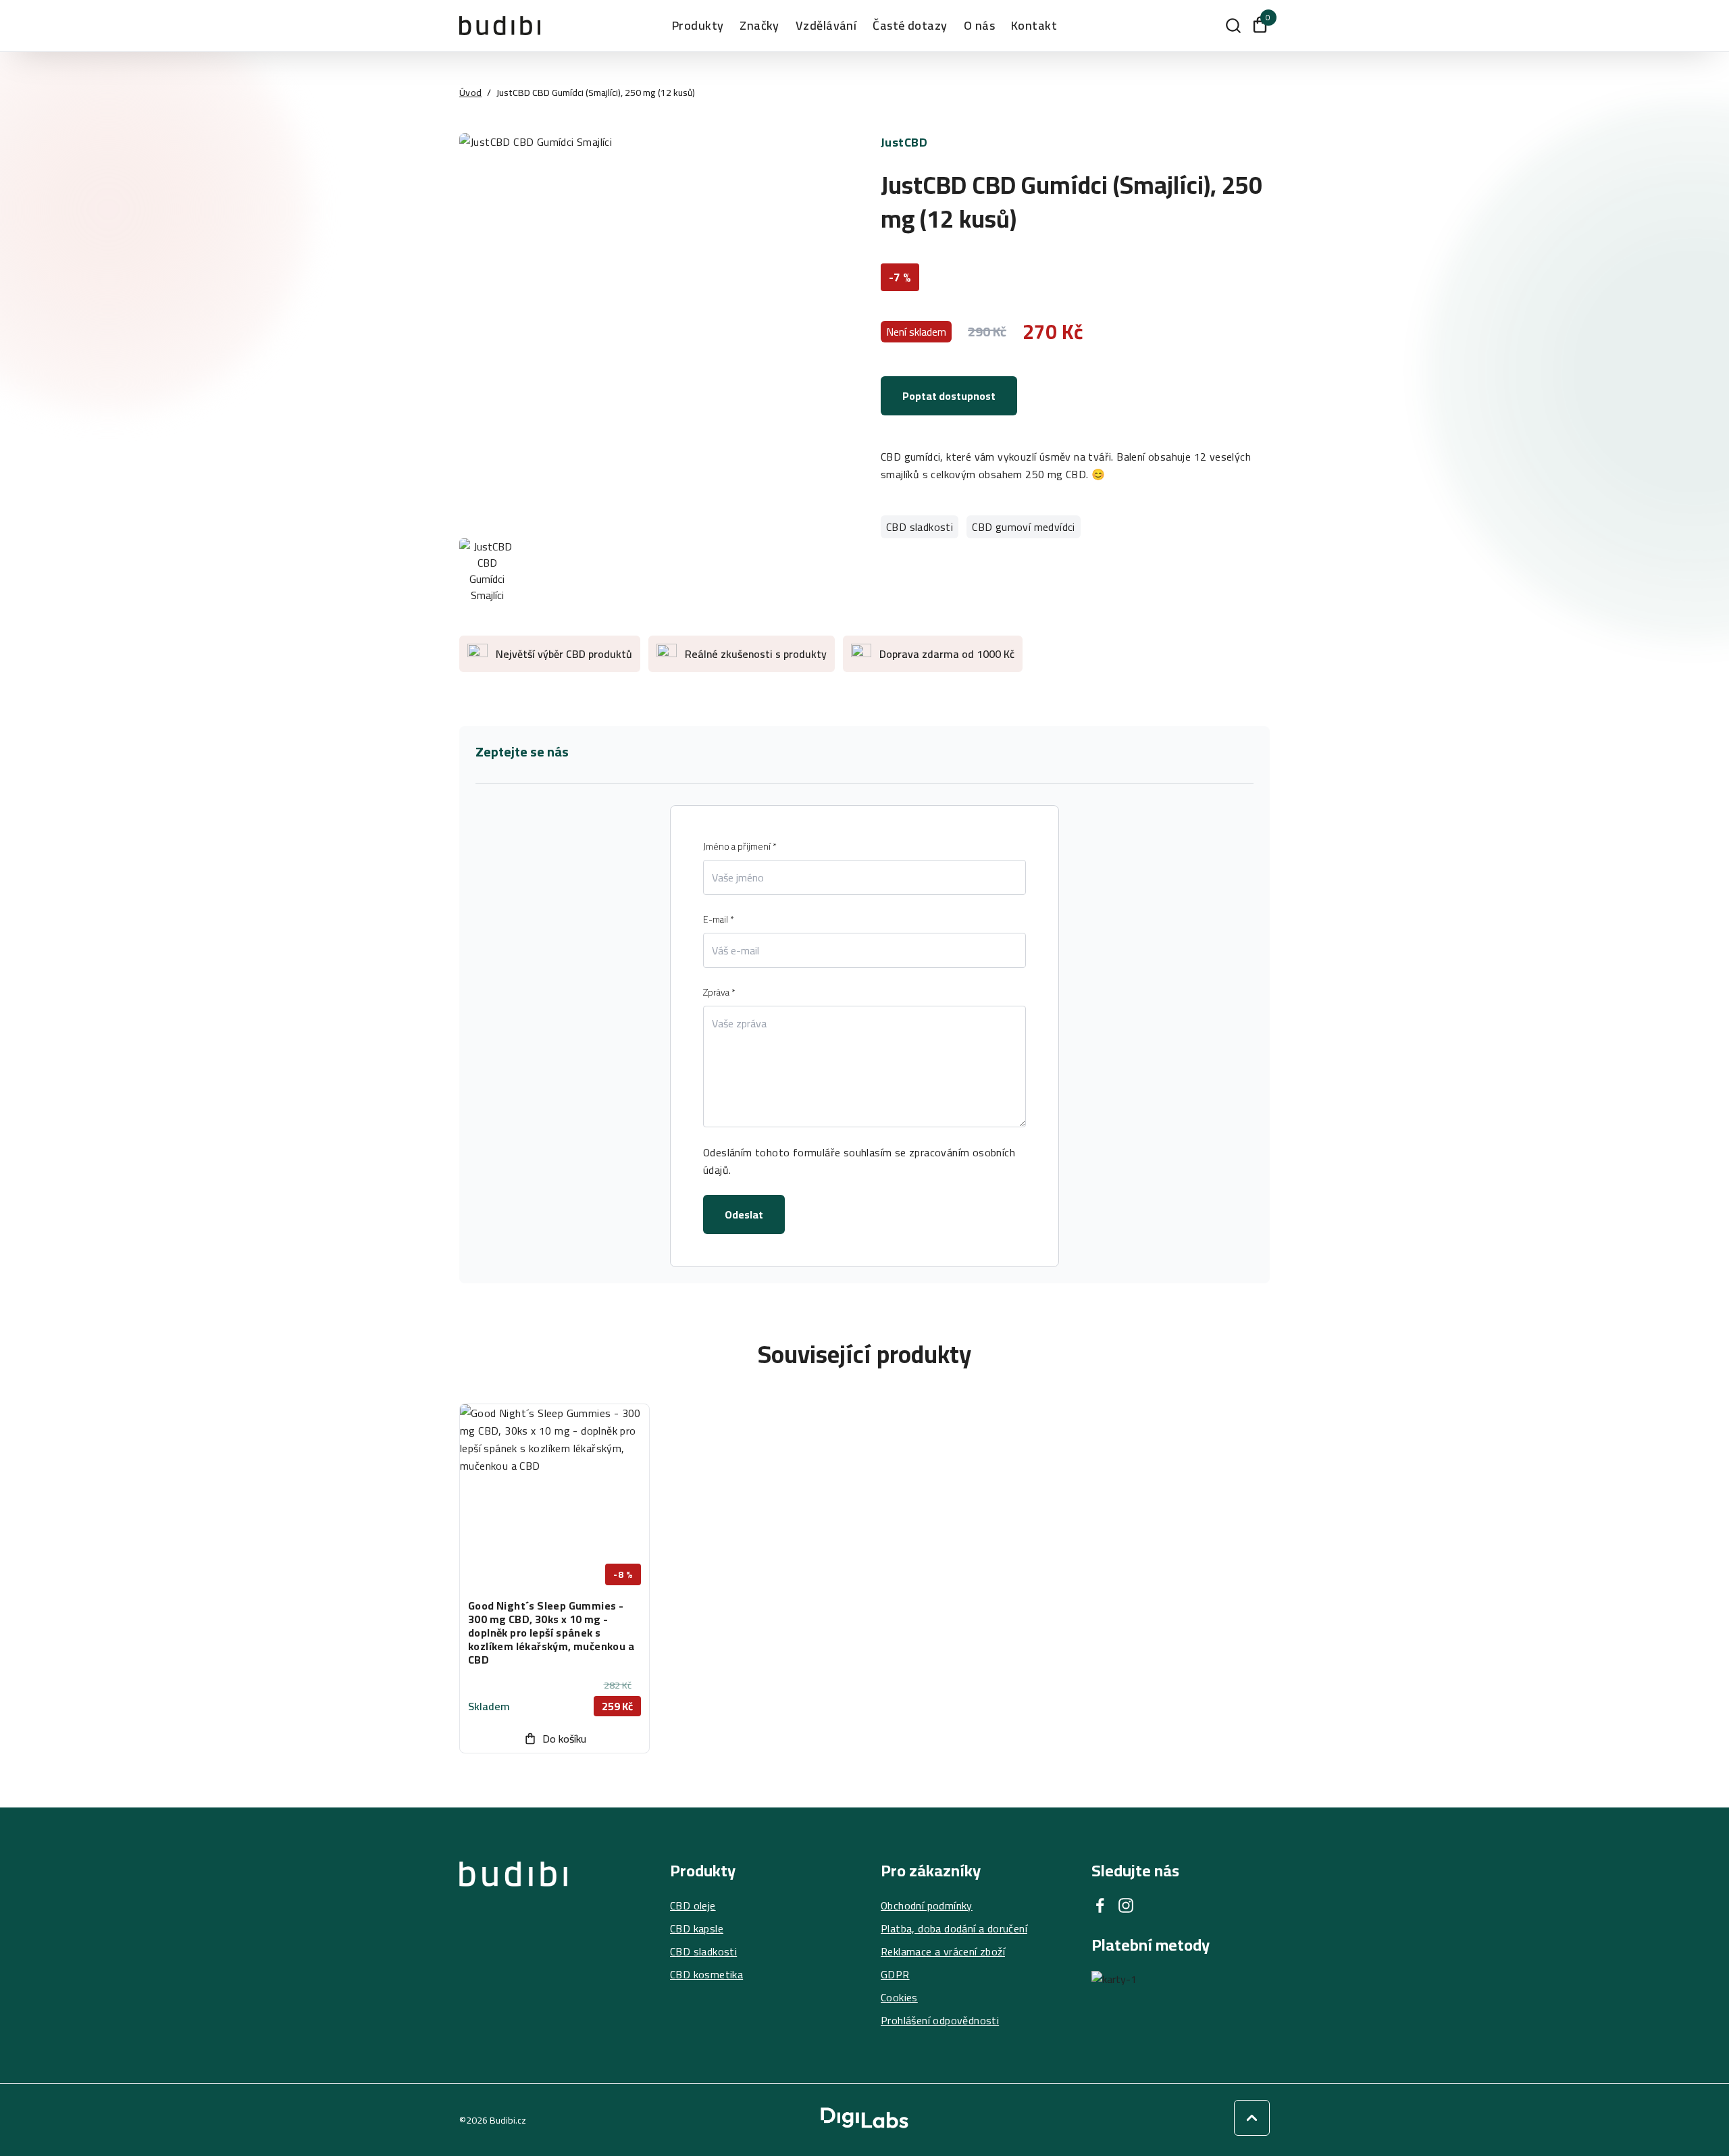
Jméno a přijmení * (740, 846)
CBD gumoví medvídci (1024, 527)
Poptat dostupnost (949, 396)
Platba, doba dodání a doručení (954, 1928)
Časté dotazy (910, 26)
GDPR (895, 1974)
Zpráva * (719, 992)
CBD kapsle (697, 1928)
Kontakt (1034, 26)
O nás (979, 26)
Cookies (899, 1997)
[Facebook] (1100, 1905)
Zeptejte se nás (522, 752)
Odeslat (744, 1214)
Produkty (698, 26)
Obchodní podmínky (927, 1905)
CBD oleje (693, 1905)
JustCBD (904, 142)
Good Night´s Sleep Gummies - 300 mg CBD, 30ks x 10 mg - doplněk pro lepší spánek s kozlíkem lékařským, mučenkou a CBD (551, 1633)
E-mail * (719, 919)
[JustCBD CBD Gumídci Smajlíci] (654, 328)
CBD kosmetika (706, 1974)
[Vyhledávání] (1233, 26)
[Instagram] (1126, 1905)
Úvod (470, 93)
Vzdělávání (826, 26)
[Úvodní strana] (500, 25)
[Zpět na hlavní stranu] (513, 1945)
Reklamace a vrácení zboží (943, 1951)
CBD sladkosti (920, 527)
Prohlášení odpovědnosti (940, 2020)
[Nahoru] (1252, 2118)
